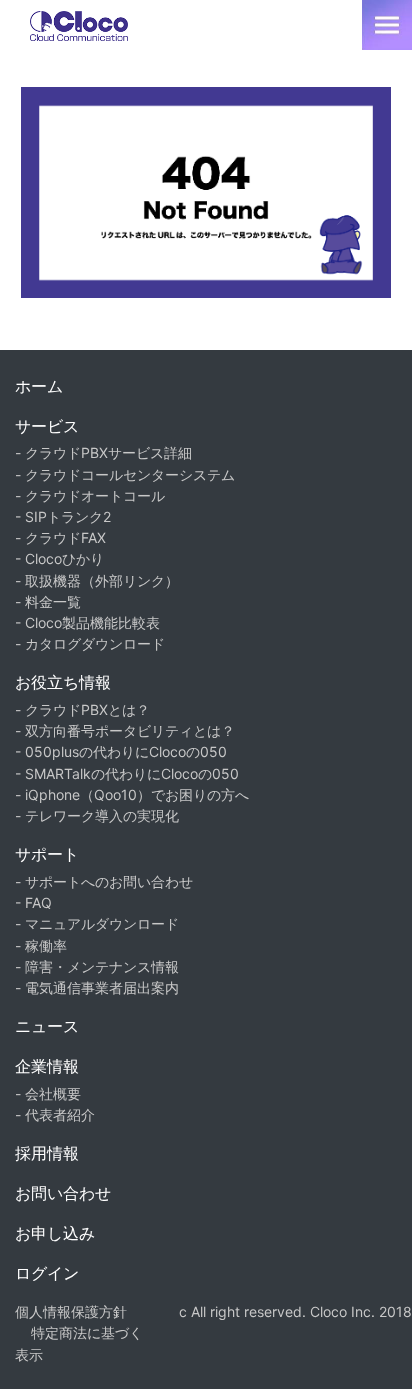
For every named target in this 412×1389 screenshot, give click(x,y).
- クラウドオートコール (90, 495)
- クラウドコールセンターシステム (125, 474)
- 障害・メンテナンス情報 (97, 966)
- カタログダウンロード (90, 643)
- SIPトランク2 (63, 516)
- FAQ (33, 902)
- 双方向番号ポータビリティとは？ (125, 730)
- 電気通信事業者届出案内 (97, 987)
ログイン (47, 1273)
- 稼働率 (41, 945)
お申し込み (55, 1233)
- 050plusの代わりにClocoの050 (121, 751)
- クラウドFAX (60, 537)
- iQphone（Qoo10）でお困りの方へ (132, 794)
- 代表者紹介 (55, 1114)
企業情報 (47, 1066)
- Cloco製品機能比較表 (87, 622)
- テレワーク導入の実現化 (97, 815)
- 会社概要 (48, 1093)
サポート (47, 854)
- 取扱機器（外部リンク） (97, 580)
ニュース (47, 1026)
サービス (47, 426)
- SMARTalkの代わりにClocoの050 (127, 773)
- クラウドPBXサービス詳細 (103, 452)
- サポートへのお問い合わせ (104, 881)
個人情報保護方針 (71, 1311)
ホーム (39, 386)
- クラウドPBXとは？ (82, 709)
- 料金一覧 (48, 601)
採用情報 (47, 1153)
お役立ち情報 (63, 682)
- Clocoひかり (59, 558)
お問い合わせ (63, 1193)
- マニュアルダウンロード (97, 923)
